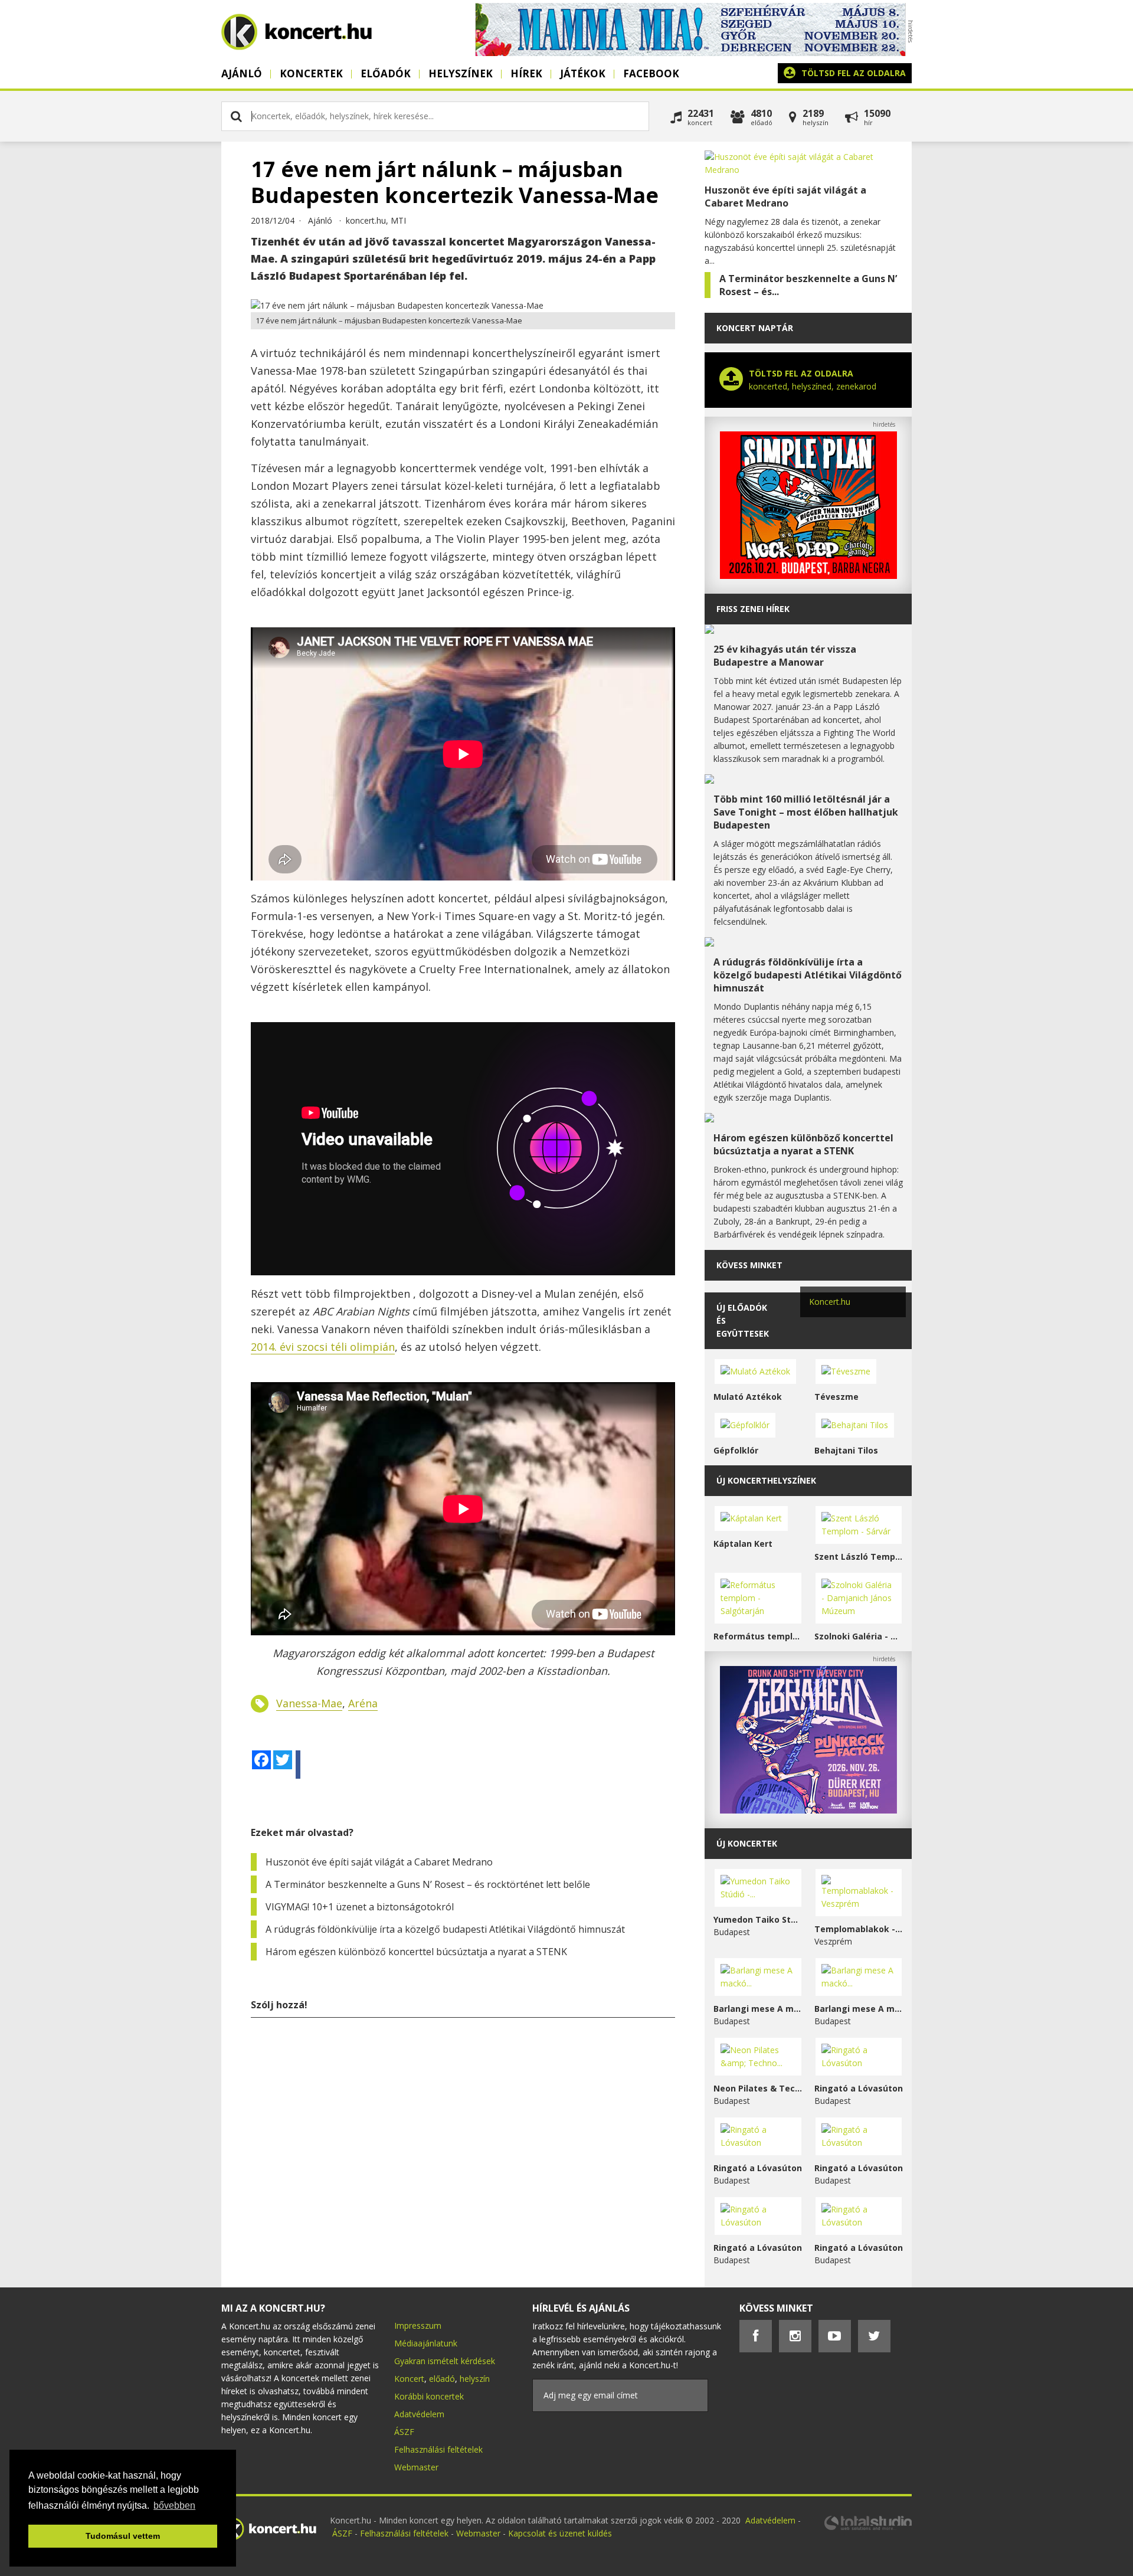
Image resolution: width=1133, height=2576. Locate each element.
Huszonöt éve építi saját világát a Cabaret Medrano (379, 1862)
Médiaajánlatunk (426, 2343)
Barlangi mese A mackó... (758, 2009)
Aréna (363, 1703)
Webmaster (416, 2467)
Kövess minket (749, 1265)
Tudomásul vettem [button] (123, 2536)
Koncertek (311, 73)
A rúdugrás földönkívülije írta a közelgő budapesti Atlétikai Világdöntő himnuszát (445, 1929)
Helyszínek (461, 73)
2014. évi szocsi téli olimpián (323, 1347)
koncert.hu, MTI (376, 220)
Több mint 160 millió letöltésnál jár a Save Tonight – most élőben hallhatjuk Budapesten (806, 812)
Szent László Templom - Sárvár (859, 1557)
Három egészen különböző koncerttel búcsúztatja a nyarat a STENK (416, 1952)
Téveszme (836, 1397)
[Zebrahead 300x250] (808, 1810)
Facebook (651, 73)
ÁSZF (404, 2432)
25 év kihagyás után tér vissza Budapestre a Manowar (785, 656)
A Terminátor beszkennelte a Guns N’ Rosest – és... (808, 285)
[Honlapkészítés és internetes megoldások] (867, 2528)
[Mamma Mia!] (690, 53)
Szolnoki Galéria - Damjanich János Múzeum (859, 1636)
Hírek (526, 73)
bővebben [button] (174, 2505)
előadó (442, 2379)
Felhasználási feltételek (438, 2449)
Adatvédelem (419, 2414)
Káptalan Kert (743, 1544)
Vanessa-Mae (309, 1703)
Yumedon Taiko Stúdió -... (758, 1919)
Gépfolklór (736, 1450)
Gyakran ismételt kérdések (445, 2361)
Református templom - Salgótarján (758, 1636)
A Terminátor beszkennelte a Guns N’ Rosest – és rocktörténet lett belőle (428, 1884)
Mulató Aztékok (748, 1397)
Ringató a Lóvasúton (859, 2088)
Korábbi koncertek (429, 2396)
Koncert (409, 2379)
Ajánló (242, 73)
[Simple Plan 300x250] (808, 576)
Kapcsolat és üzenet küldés (560, 2533)
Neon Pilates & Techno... (758, 2088)
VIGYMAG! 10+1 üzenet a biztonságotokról (360, 1907)
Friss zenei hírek (753, 609)
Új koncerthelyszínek (766, 1480)
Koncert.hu (830, 1302)
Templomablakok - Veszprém (859, 1929)
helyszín (475, 2379)
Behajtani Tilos (846, 1450)
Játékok (583, 73)
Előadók (386, 73)
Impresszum (418, 2325)
